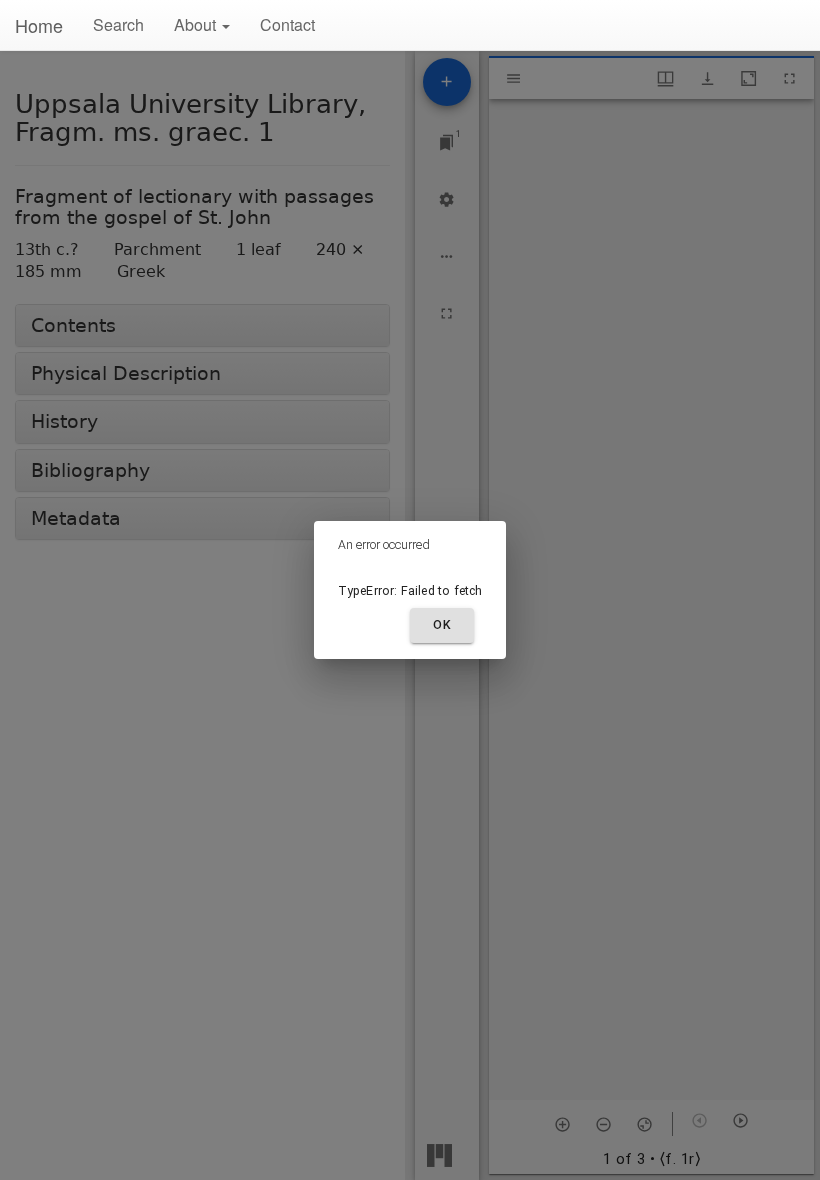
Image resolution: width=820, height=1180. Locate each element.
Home (39, 25)
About (197, 24)
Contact (287, 24)
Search (118, 24)
